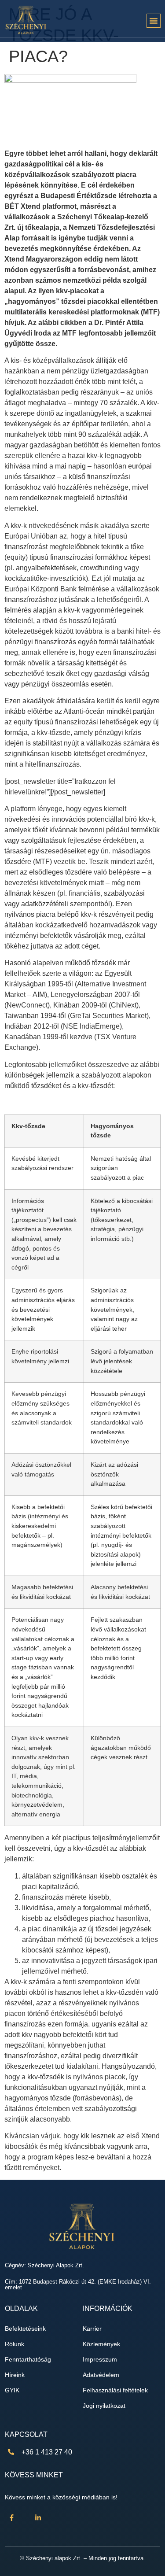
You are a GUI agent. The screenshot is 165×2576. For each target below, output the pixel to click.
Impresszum (100, 2360)
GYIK (12, 2390)
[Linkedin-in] (38, 2517)
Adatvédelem (101, 2375)
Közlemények (101, 2344)
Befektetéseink (25, 2329)
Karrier (92, 2329)
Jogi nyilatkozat (104, 2406)
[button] (154, 21)
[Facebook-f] (11, 2517)
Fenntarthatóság (28, 2360)
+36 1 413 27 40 (47, 2452)
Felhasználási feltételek (115, 2390)
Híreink (15, 2375)
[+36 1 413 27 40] (11, 2452)
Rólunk (15, 2344)
